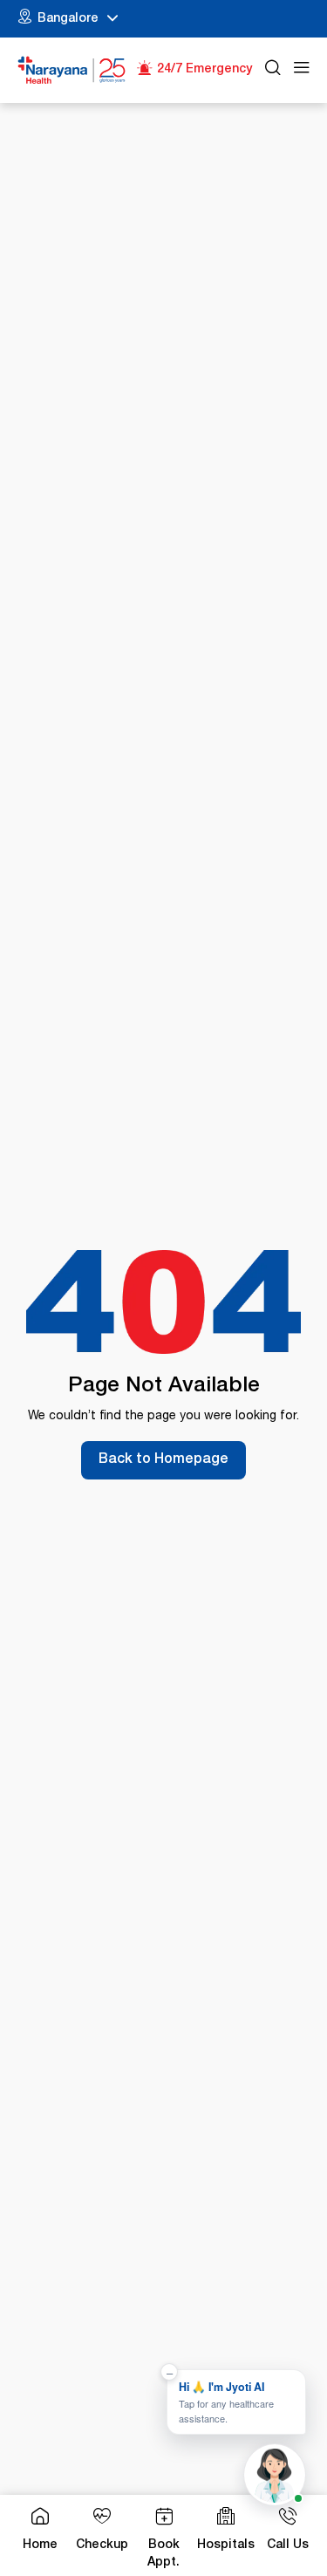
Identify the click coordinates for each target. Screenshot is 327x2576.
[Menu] (302, 70)
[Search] (273, 70)
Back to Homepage (163, 1460)
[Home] (72, 70)
